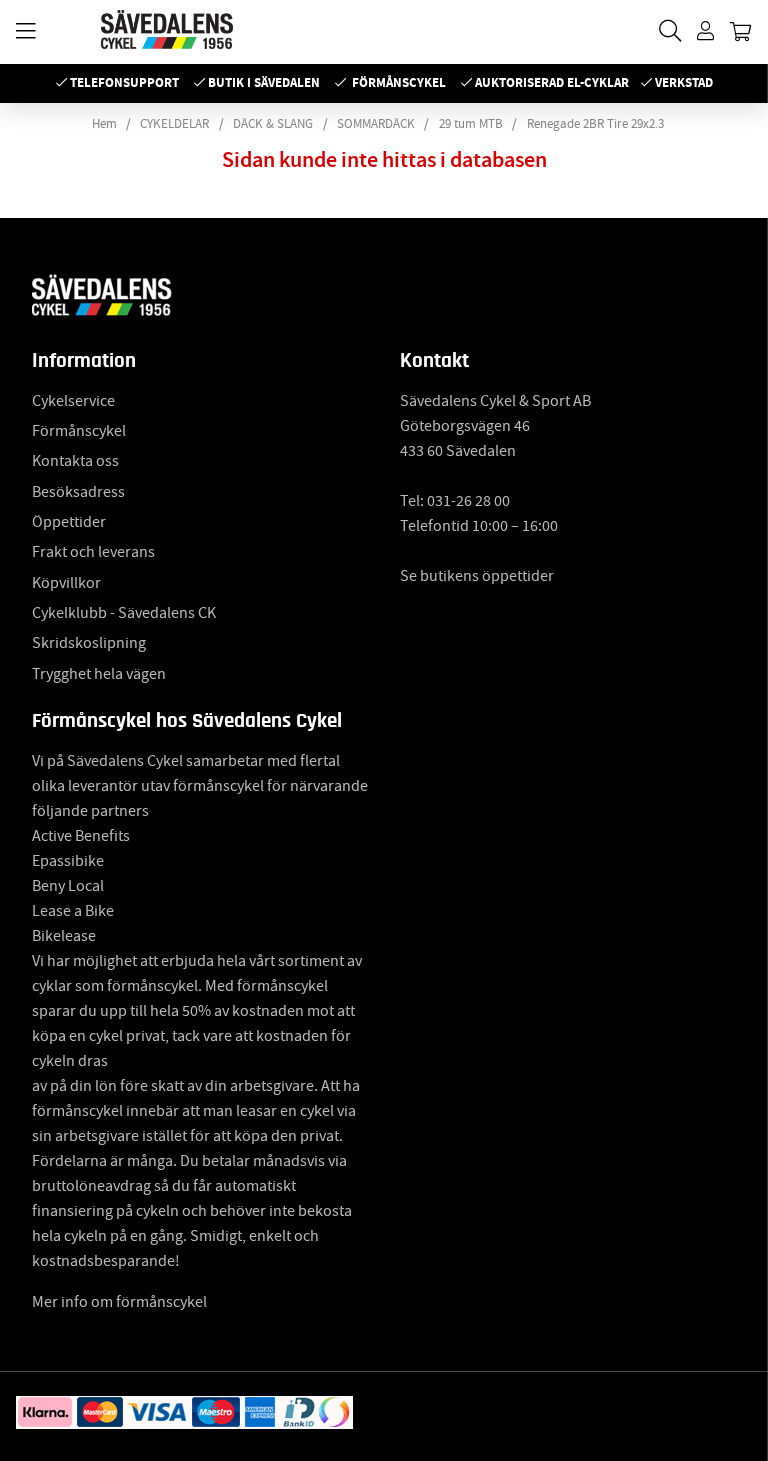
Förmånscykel (399, 82)
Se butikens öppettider (477, 576)
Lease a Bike (73, 911)
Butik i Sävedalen (264, 82)
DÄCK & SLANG (273, 124)
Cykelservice (73, 401)
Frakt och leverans (93, 552)
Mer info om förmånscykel (119, 1302)
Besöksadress (78, 492)
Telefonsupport (124, 82)
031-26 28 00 (468, 501)
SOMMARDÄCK (376, 124)
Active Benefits (81, 836)
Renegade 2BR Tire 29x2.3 (595, 124)
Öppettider (69, 522)
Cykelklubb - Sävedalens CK (124, 613)
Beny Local (68, 886)
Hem (104, 124)
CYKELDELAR (174, 124)
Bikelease (64, 936)
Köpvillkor (66, 583)
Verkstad (684, 82)
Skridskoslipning (89, 643)
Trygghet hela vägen (99, 674)
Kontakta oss (75, 461)
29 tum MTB (471, 124)
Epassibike (68, 861)
